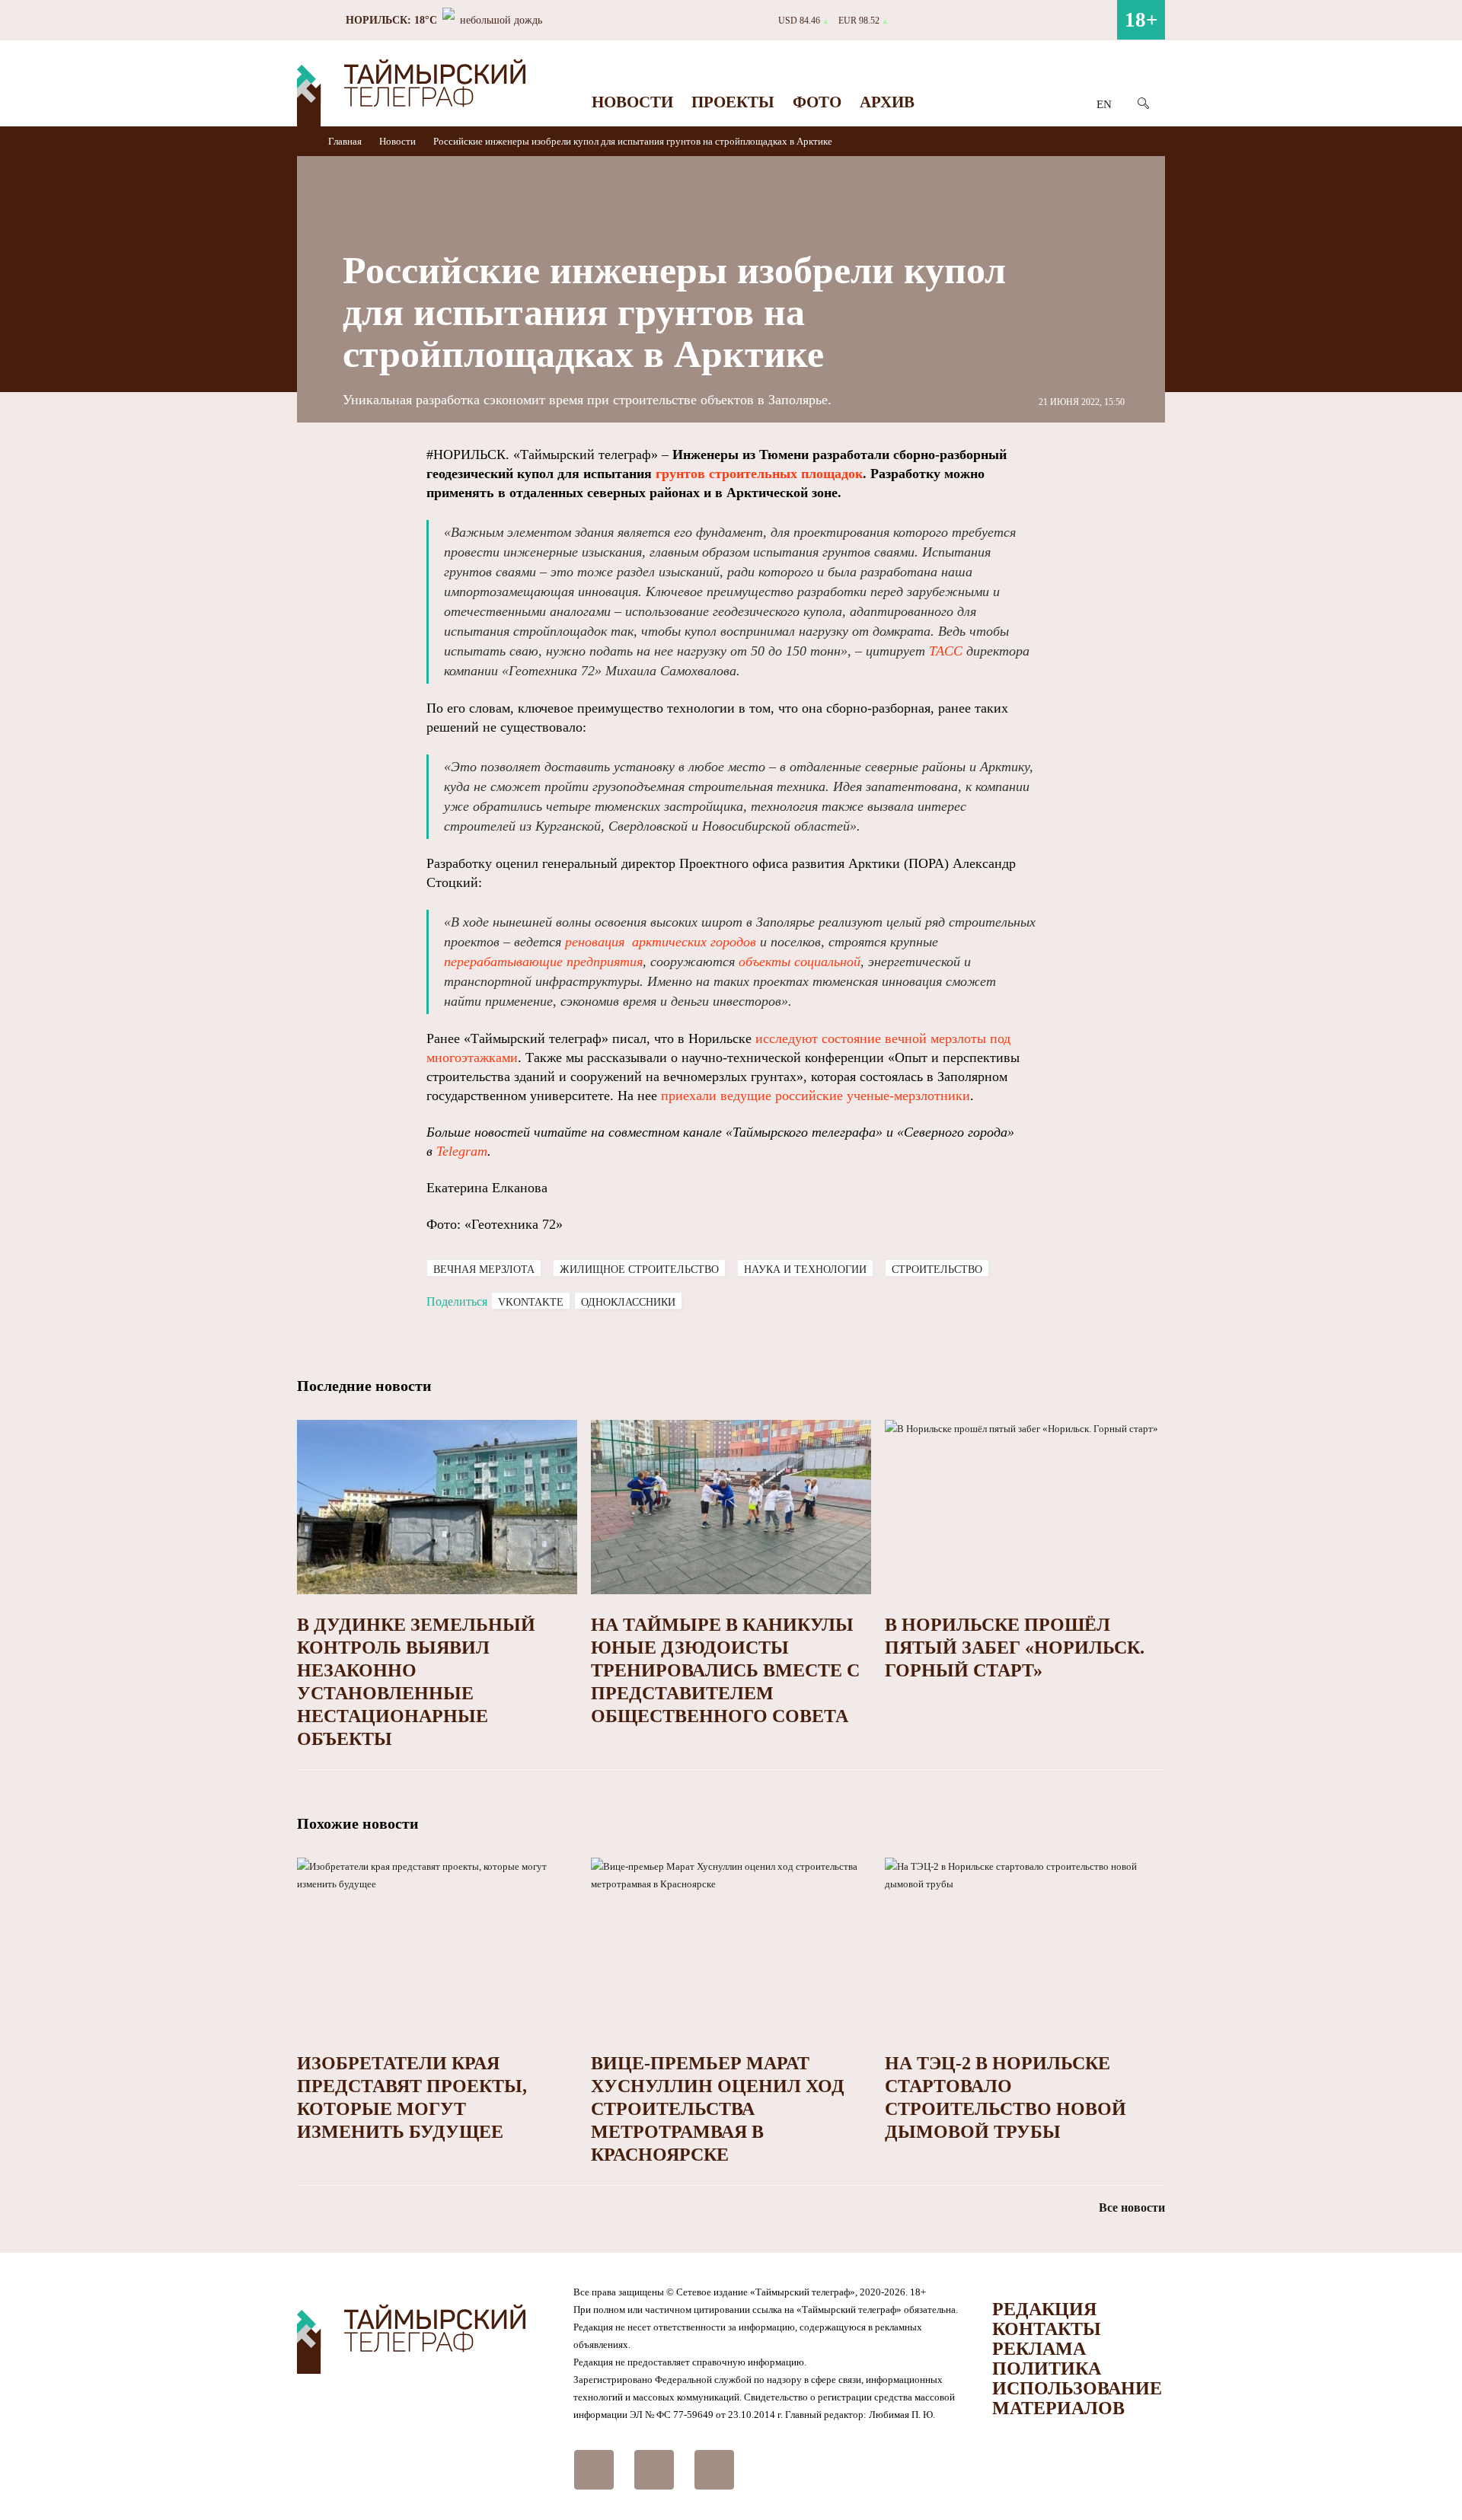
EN (1104, 104)
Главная (346, 141)
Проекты (733, 102)
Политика (1047, 2368)
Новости (632, 102)
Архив (887, 102)
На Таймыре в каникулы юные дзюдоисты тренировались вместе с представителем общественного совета (725, 1670)
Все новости (1132, 2207)
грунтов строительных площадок (759, 474)
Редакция (1044, 2309)
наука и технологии (805, 1270)
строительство (937, 1270)
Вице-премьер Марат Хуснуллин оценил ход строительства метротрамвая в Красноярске (718, 2109)
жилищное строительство (639, 1270)
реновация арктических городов (661, 942)
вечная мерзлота (484, 1270)
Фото (817, 102)
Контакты (1047, 2329)
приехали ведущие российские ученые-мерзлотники (816, 1096)
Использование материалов (1077, 2398)
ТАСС (946, 651)
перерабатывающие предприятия (543, 962)
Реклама (1039, 2349)
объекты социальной (800, 962)
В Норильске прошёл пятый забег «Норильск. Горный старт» (1015, 1648)
